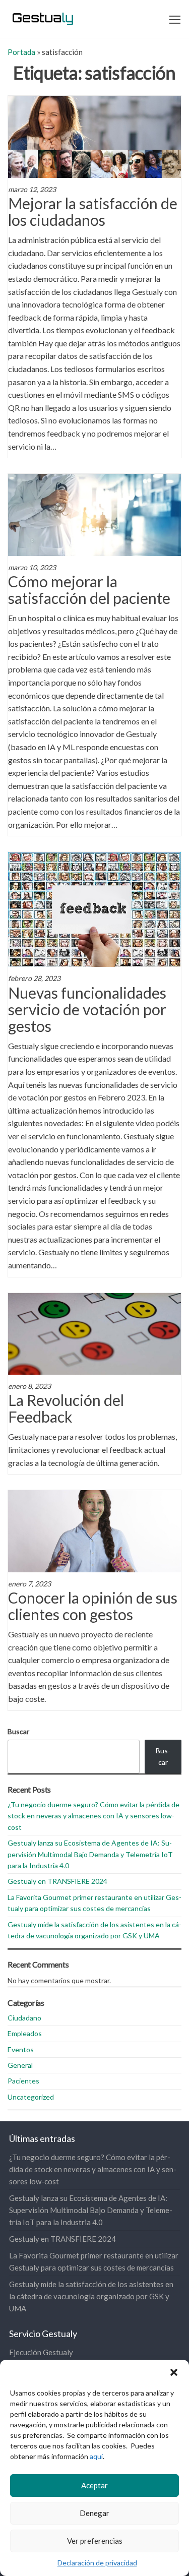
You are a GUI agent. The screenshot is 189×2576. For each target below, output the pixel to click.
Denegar (94, 2513)
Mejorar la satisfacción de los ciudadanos (93, 211)
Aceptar (94, 2485)
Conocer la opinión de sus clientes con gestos (93, 1606)
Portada (21, 52)
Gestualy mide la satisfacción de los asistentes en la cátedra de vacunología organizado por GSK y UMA (91, 2296)
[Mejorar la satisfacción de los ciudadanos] (94, 136)
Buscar (18, 1731)
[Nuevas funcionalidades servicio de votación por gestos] (94, 908)
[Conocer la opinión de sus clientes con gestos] (94, 1530)
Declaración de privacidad (97, 2563)
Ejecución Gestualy (41, 2352)
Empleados (25, 2033)
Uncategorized (31, 2097)
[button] (174, 2372)
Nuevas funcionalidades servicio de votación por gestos (87, 1009)
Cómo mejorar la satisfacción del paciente (89, 590)
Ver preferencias (95, 2541)
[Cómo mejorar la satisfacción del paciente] (94, 514)
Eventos (21, 2049)
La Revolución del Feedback (66, 1408)
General (20, 2065)
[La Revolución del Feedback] (94, 1333)
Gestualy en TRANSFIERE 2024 (57, 1881)
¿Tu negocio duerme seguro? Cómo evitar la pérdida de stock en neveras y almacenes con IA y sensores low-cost (93, 1816)
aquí (96, 2456)
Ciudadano (24, 2018)
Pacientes (23, 2081)
